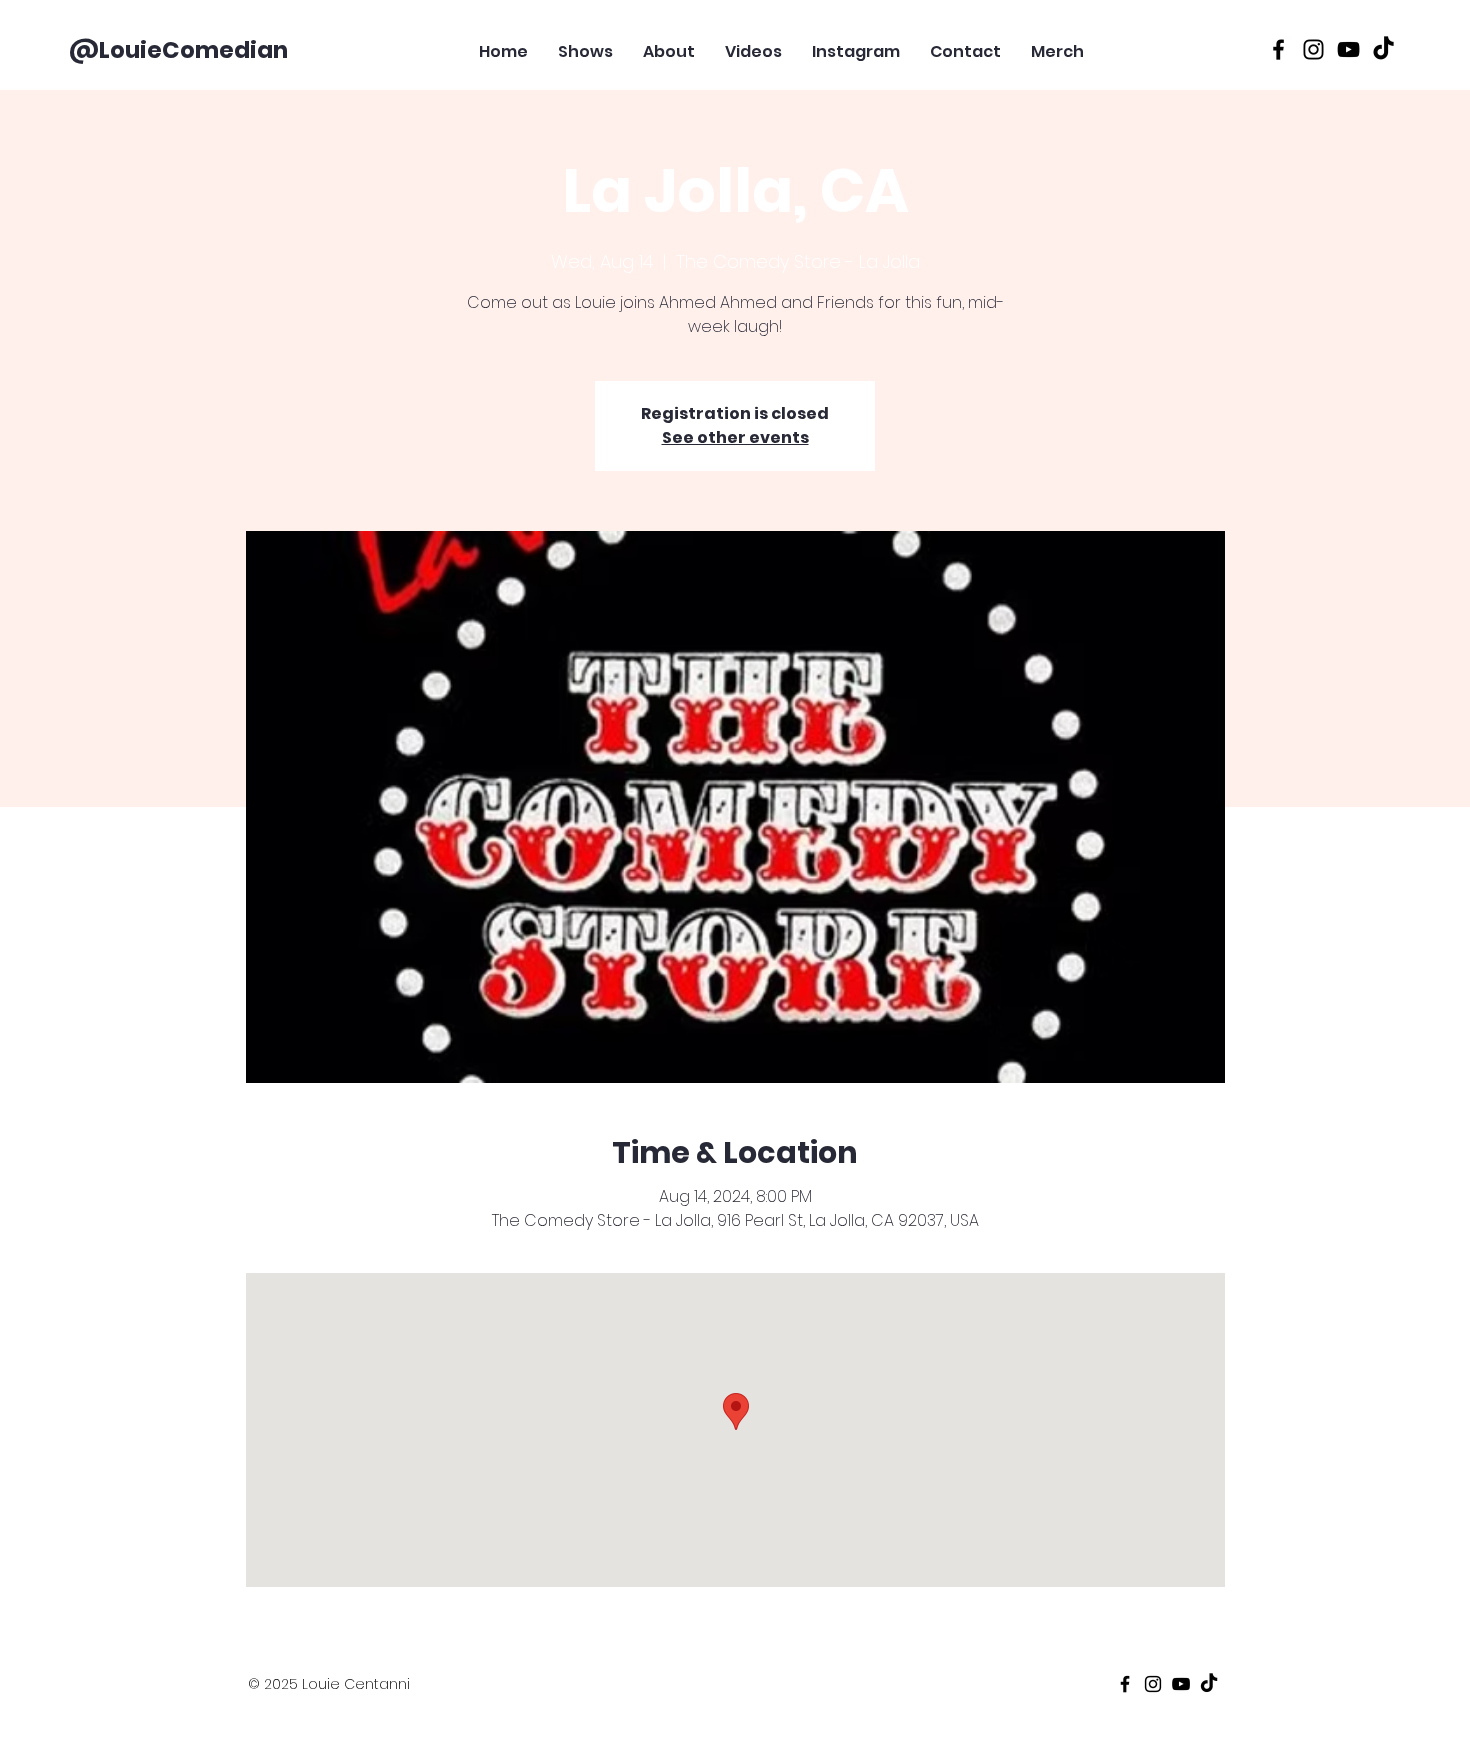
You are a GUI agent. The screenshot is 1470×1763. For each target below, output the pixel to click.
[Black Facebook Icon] (1278, 49)
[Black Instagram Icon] (1313, 49)
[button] (1208, 43)
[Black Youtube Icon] (1348, 49)
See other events (735, 437)
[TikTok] (1383, 49)
